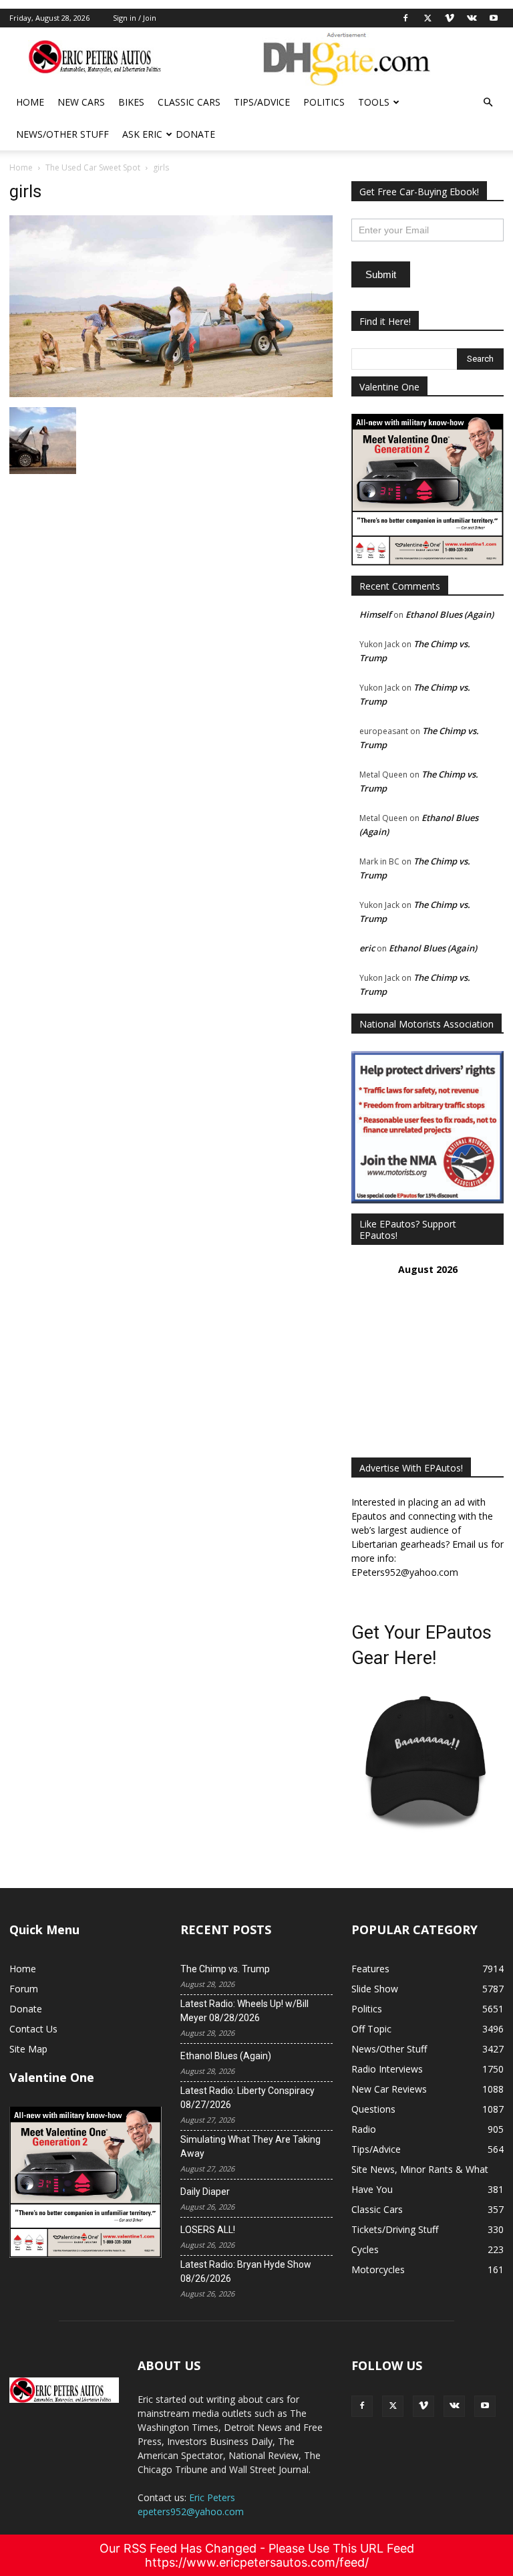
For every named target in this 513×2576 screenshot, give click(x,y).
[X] (427, 18)
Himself (375, 614)
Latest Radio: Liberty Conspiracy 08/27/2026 (247, 2098)
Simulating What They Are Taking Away (250, 2146)
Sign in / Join (135, 18)
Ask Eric (142, 134)
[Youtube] (494, 18)
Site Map (28, 2049)
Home (30, 102)
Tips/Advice (262, 102)
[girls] (171, 393)
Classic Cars (189, 102)
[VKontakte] (472, 18)
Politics (324, 102)
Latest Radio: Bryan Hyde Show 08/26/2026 (246, 2271)
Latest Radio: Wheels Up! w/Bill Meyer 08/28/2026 (244, 2011)
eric (367, 948)
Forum (24, 1989)
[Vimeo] (450, 18)
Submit (381, 274)
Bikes (131, 102)
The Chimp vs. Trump (225, 1969)
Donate (195, 134)
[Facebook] (405, 18)
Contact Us (33, 2029)
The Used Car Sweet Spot (93, 167)
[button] (488, 103)
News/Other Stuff (62, 134)
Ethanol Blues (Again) (450, 614)
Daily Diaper (205, 2192)
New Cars (81, 102)
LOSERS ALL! (208, 2230)
